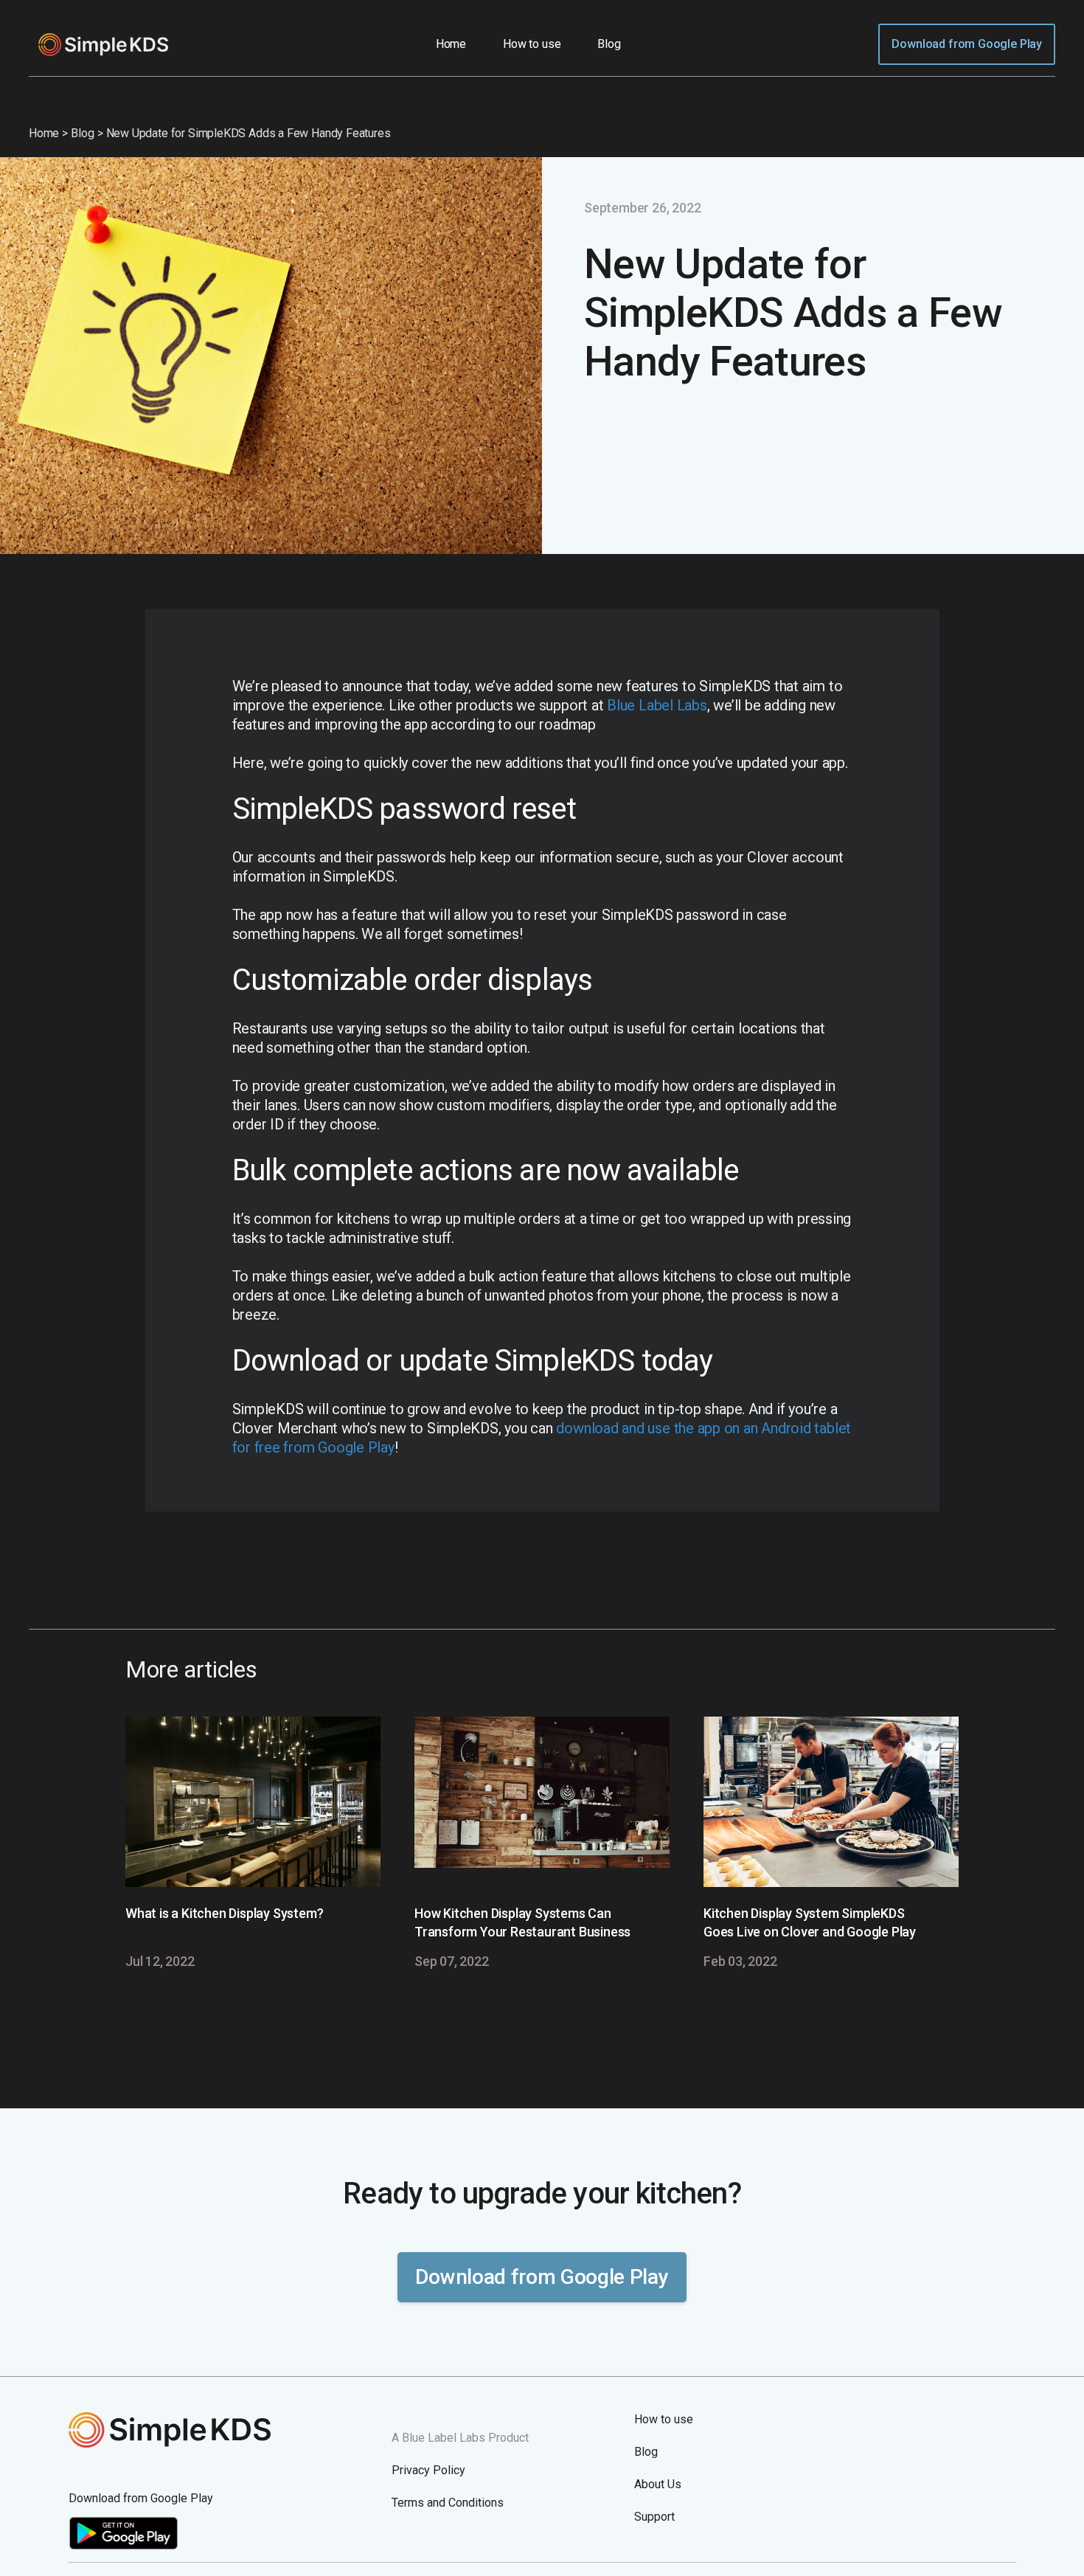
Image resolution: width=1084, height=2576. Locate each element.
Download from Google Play (967, 44)
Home (451, 44)
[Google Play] (124, 2546)
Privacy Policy (428, 2470)
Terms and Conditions (448, 2503)
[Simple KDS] (219, 2430)
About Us (658, 2484)
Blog (609, 44)
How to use (532, 44)
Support (654, 2517)
